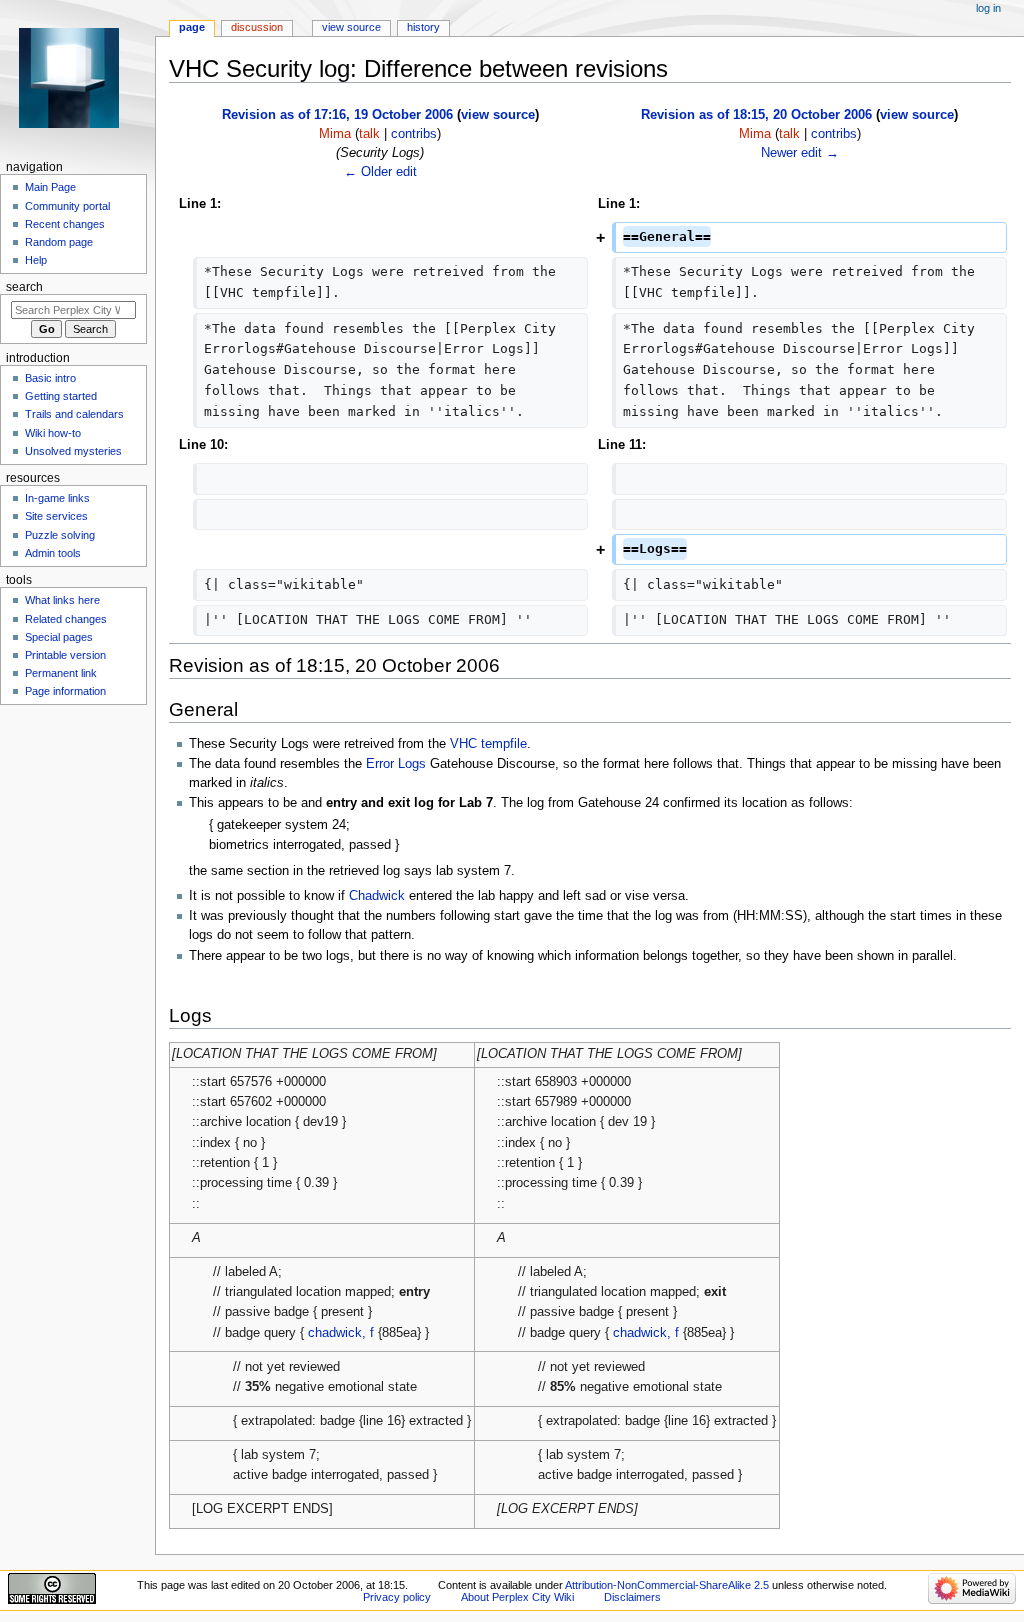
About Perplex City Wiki (517, 1597)
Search (24, 287)
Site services (56, 516)
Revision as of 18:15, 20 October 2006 (756, 115)
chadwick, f (341, 1333)
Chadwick (377, 896)
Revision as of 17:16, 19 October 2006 (337, 115)
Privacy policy (397, 1597)
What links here (62, 600)
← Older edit (380, 172)
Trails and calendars (74, 414)
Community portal (67, 206)
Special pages (59, 637)
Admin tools (53, 553)
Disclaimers (632, 1597)
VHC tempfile (488, 744)
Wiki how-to (53, 433)
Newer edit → (800, 153)
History (423, 27)
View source (351, 27)
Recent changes (65, 224)
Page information (65, 691)
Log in (988, 8)
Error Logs (396, 764)
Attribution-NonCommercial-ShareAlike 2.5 (668, 1585)
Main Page (50, 187)
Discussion (257, 27)
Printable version (65, 655)
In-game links (57, 498)
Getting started (61, 396)
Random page (59, 242)
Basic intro (50, 378)
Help (36, 260)
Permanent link (61, 673)
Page (192, 27)
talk (369, 134)
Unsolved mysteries (73, 451)
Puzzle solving (60, 535)
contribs (414, 134)
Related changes (66, 619)
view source (498, 115)
